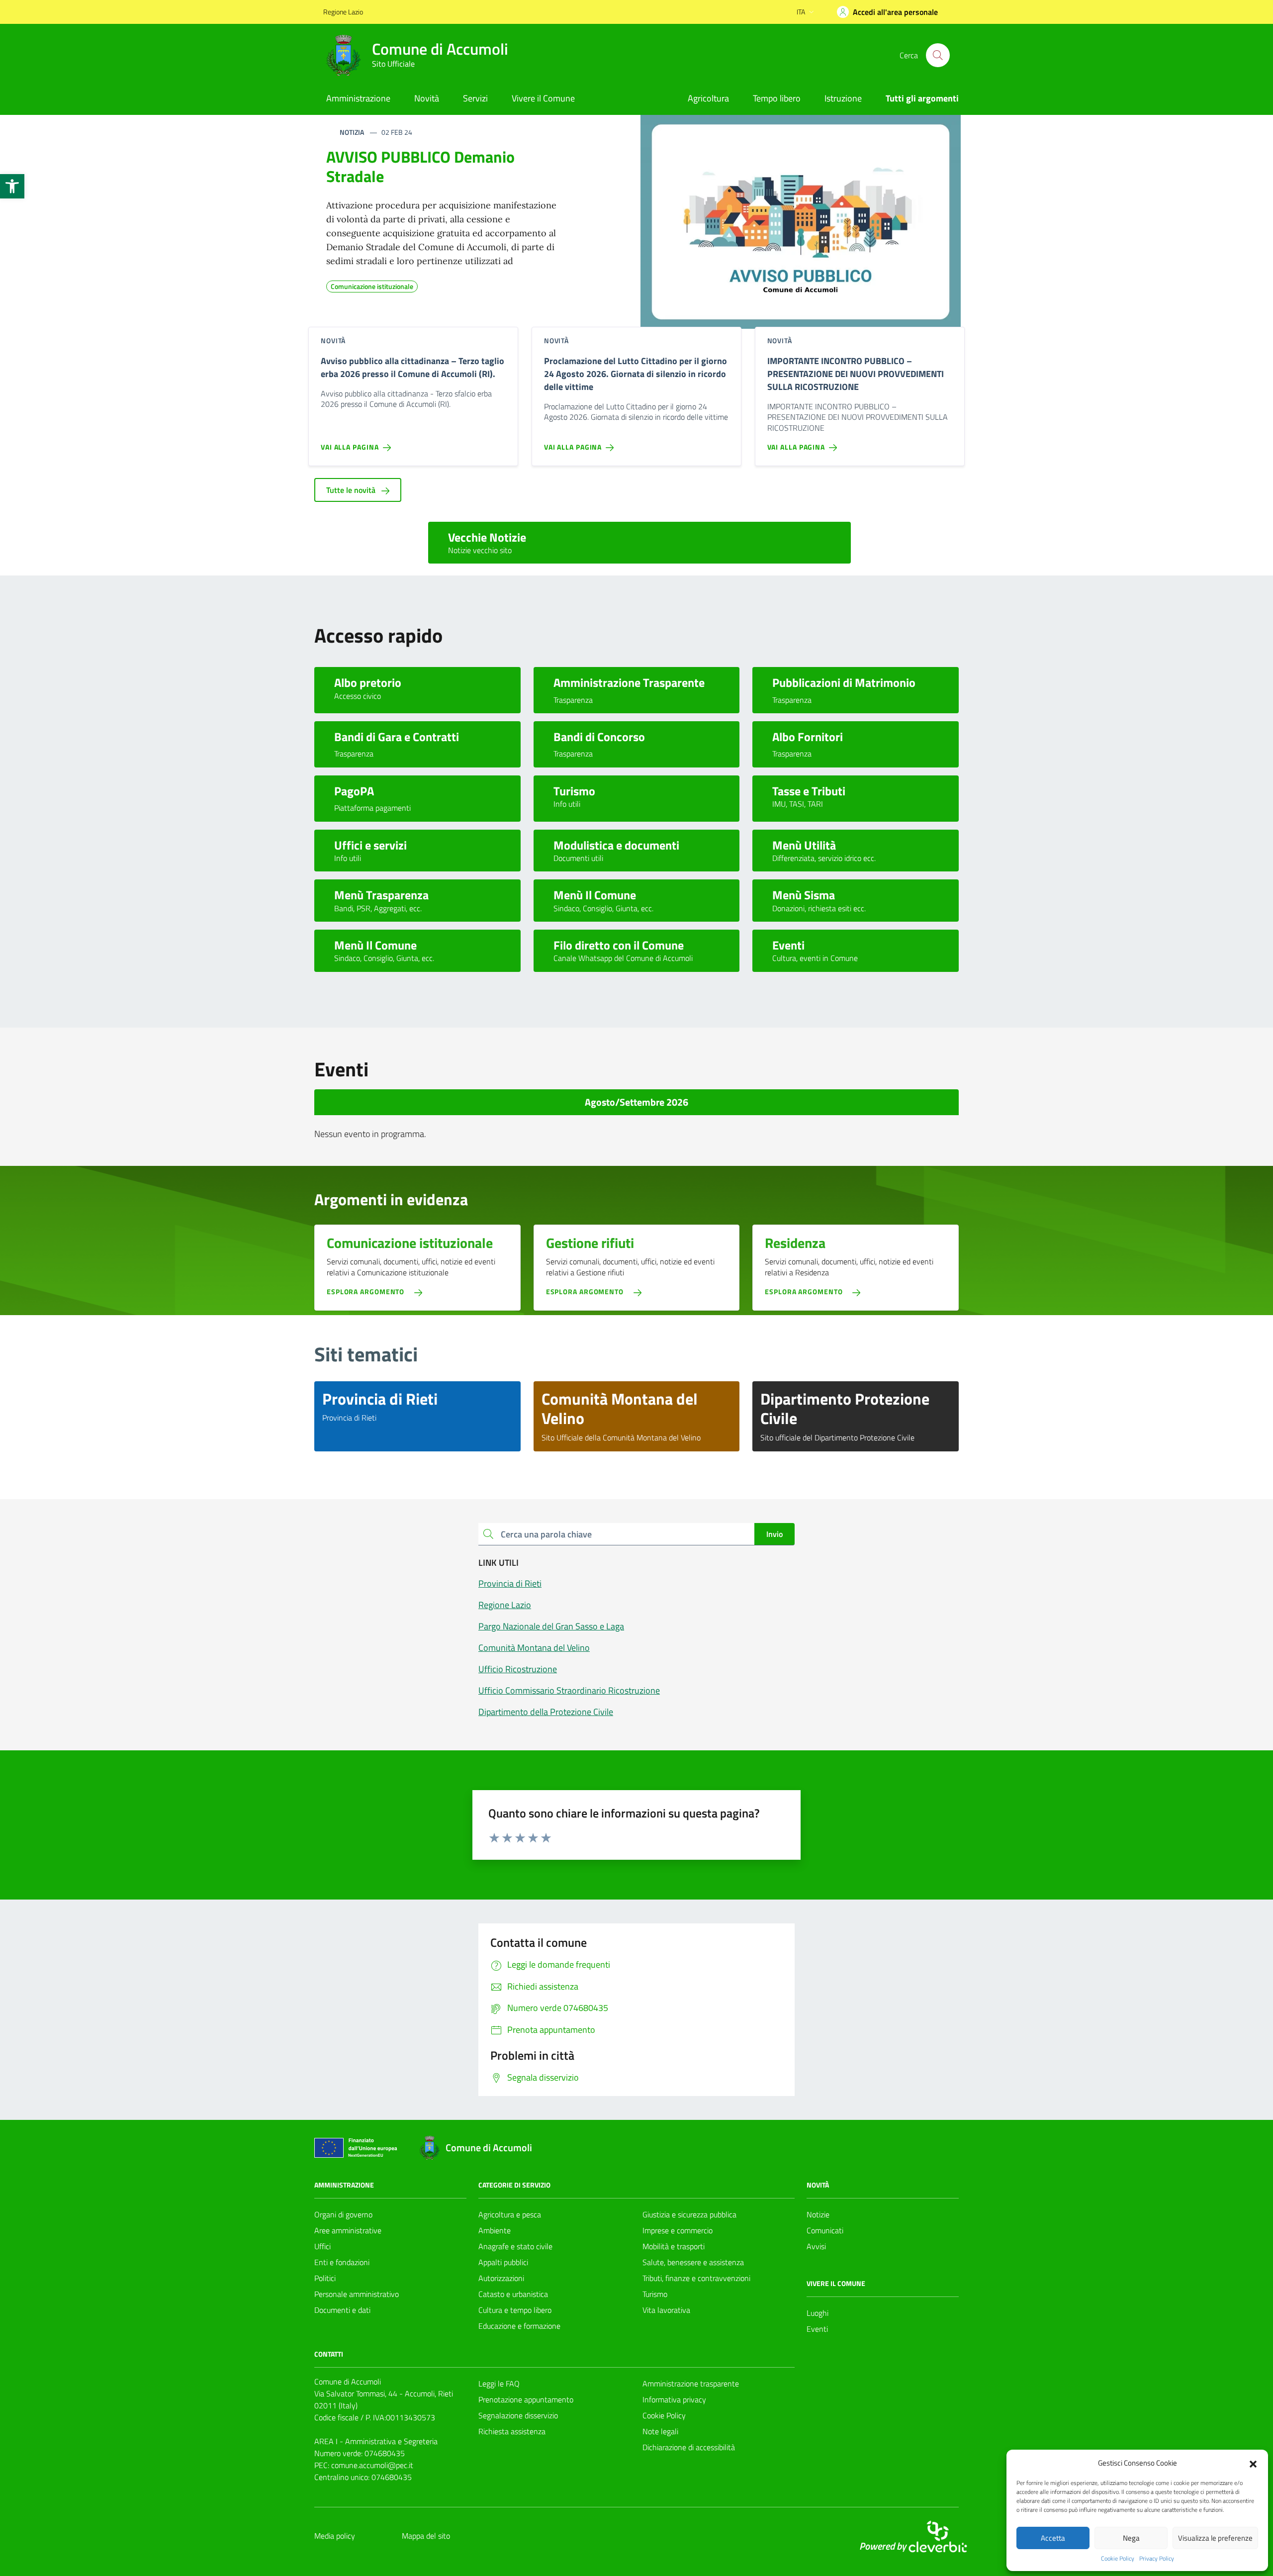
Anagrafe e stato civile (515, 2246)
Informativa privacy (674, 2399)
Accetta (1053, 2538)
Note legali (660, 2431)
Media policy (335, 2536)
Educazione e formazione (519, 2326)
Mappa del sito (426, 2536)
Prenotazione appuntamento (526, 2399)
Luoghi (818, 2313)
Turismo (655, 2294)
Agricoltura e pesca (510, 2214)
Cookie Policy (1118, 2559)
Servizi (475, 98)
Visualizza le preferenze (1215, 2538)
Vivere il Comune (543, 98)
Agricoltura (708, 98)
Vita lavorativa (666, 2310)
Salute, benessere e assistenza (693, 2262)
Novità (427, 98)
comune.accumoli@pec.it (372, 2465)
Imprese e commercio (678, 2230)
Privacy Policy (1157, 2559)
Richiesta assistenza (512, 2431)
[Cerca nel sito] (938, 55)
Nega (1131, 2538)
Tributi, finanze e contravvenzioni (696, 2278)
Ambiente (495, 2230)
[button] (12, 186)
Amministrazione (358, 98)
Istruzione (843, 98)
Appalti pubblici (503, 2262)
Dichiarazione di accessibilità (689, 2447)
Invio (774, 1534)
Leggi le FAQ (499, 2384)
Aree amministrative (348, 2230)
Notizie (818, 2214)
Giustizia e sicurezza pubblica (689, 2214)
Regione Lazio (343, 12)
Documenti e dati (342, 2310)
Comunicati (825, 2230)
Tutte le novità (352, 490)
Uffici (322, 2246)
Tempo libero (777, 98)
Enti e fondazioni (342, 2262)
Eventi (817, 2329)
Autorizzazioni (501, 2278)
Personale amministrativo (357, 2294)
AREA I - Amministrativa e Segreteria (376, 2441)
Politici (325, 2278)
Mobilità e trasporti (674, 2246)
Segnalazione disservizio (518, 2415)
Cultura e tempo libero (515, 2310)
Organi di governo (343, 2214)
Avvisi (816, 2246)
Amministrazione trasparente (691, 2384)
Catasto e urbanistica (513, 2294)
